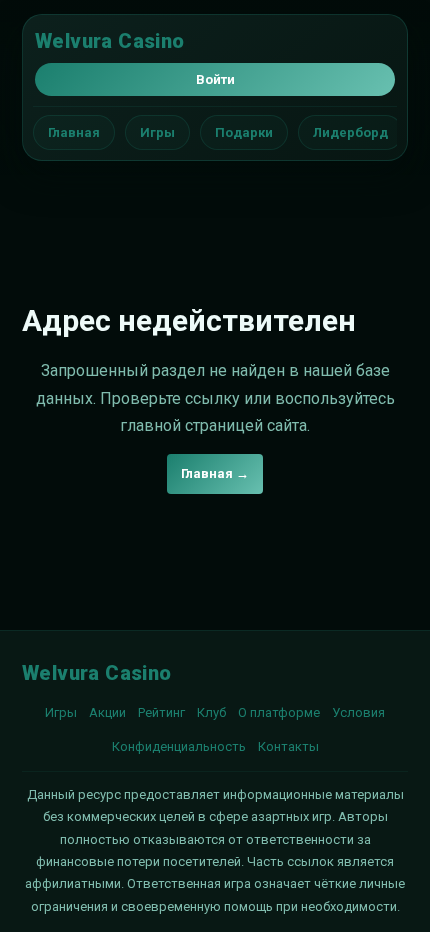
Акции (107, 712)
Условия (358, 712)
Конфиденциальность (179, 746)
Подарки (244, 132)
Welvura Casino (110, 41)
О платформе (279, 712)
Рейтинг (161, 712)
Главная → (215, 473)
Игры (157, 132)
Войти (215, 79)
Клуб (211, 712)
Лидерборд (350, 132)
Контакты (288, 746)
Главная (74, 132)
